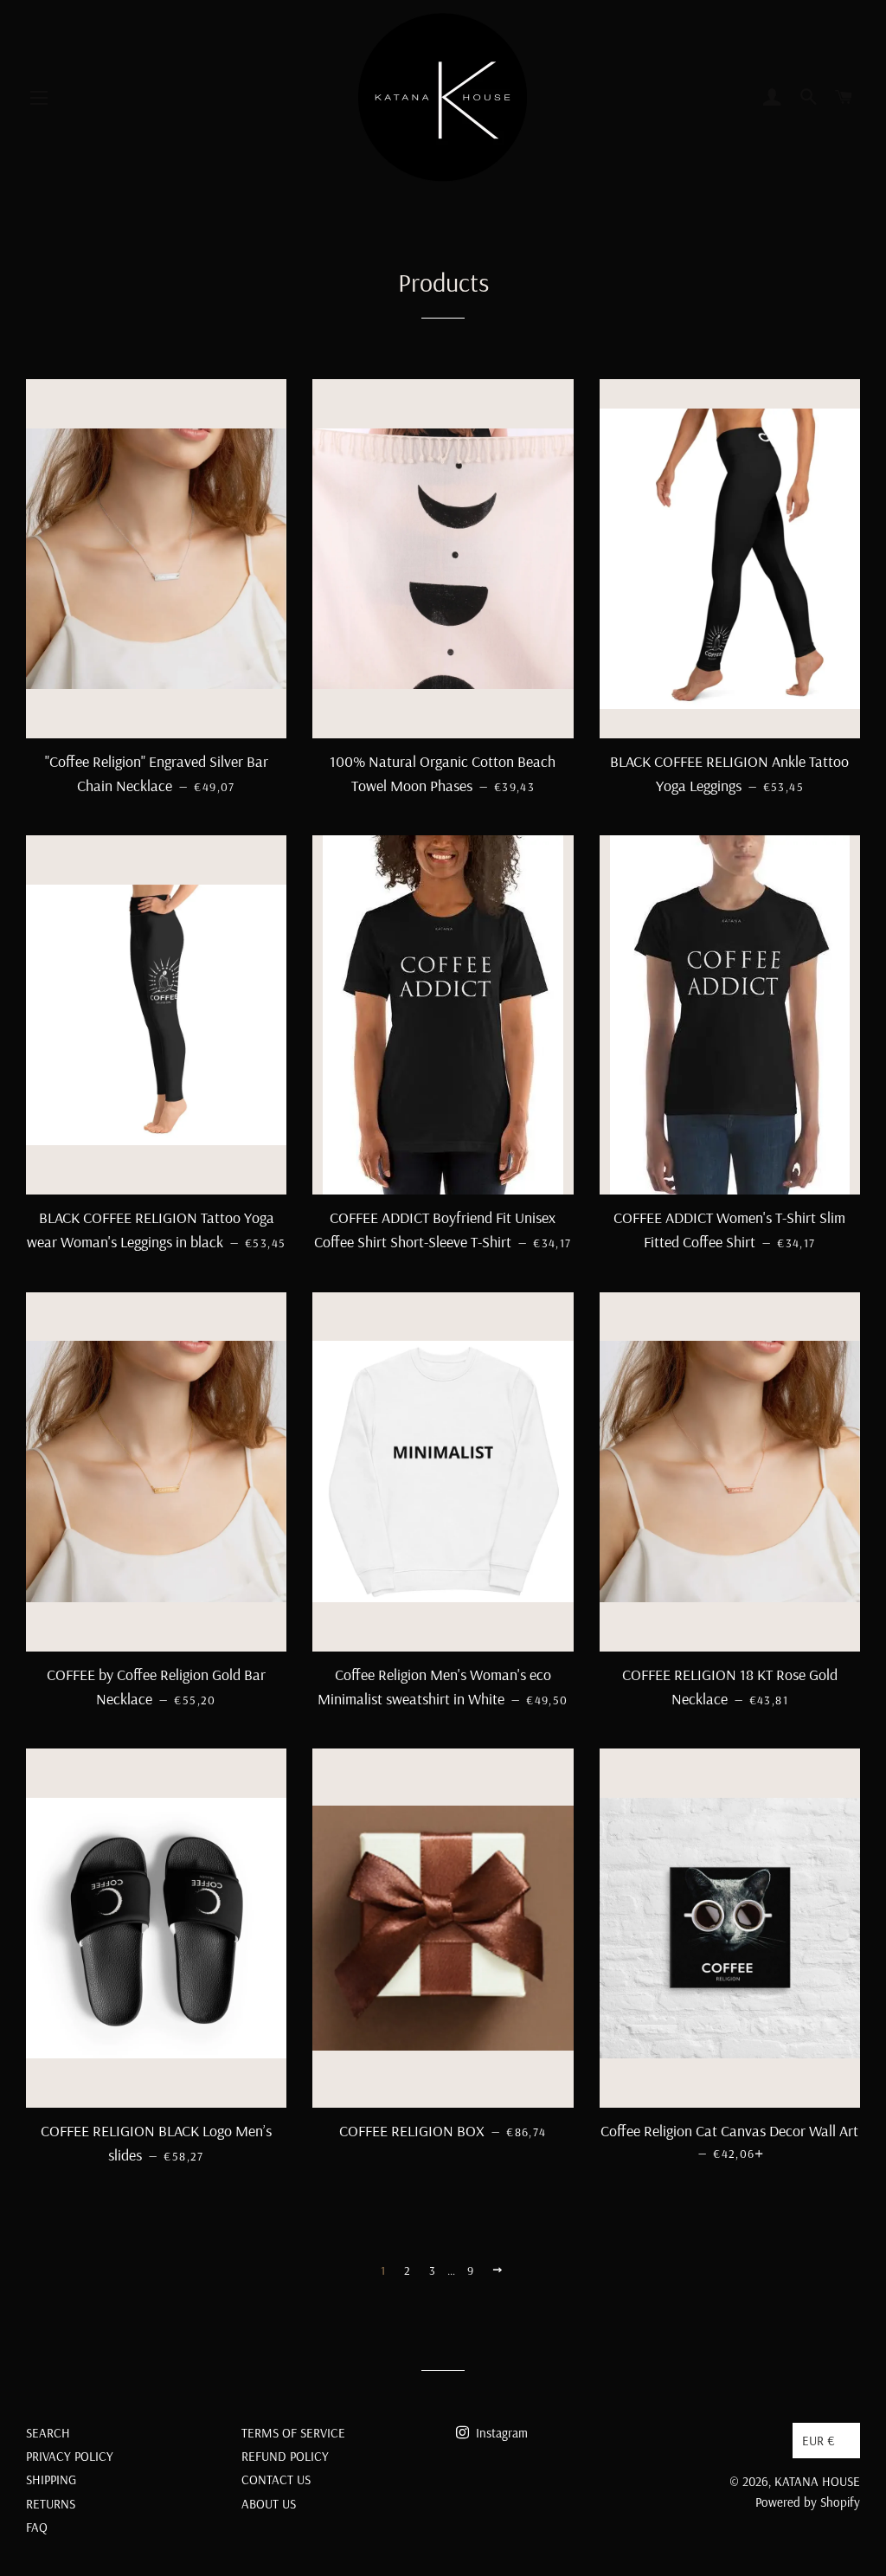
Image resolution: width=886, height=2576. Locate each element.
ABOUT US (269, 2504)
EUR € (819, 2441)
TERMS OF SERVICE (293, 2433)
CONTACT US (276, 2479)
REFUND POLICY (285, 2456)
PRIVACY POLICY (70, 2456)
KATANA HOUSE (817, 2481)
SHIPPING (51, 2479)
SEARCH (48, 2433)
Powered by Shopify (808, 2502)
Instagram (500, 2433)
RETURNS (51, 2504)
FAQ (37, 2527)
